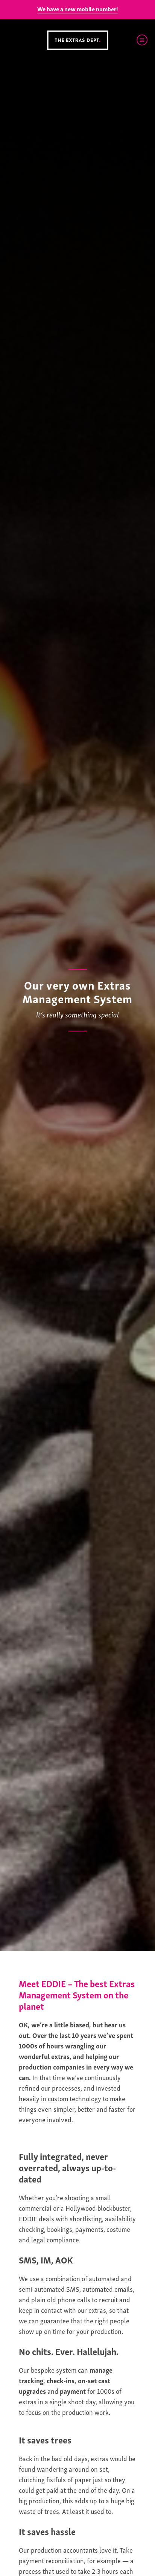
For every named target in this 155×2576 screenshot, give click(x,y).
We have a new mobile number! (78, 9)
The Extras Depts (77, 40)
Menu (142, 40)
